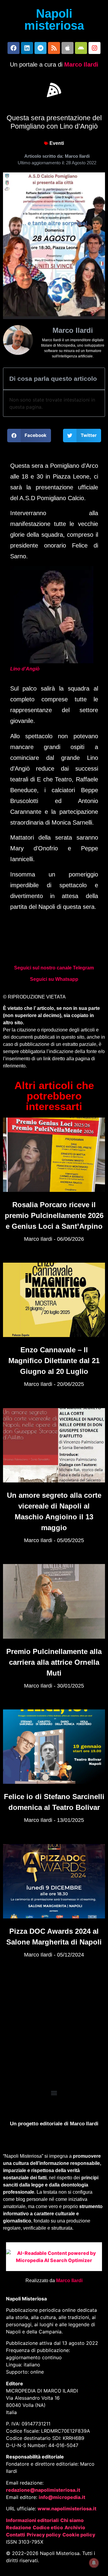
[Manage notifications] (94, 2563)
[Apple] (67, 48)
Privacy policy (44, 2535)
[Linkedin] (27, 48)
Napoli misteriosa (54, 19)
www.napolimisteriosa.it (67, 2509)
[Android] (81, 48)
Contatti (16, 2535)
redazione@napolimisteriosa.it (43, 2490)
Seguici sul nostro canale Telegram (54, 968)
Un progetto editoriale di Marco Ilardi (54, 2124)
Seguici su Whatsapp (54, 979)
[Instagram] (94, 48)
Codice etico (48, 2527)
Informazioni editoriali (32, 2520)
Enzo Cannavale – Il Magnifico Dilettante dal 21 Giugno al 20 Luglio (54, 1361)
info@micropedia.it (62, 2497)
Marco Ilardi (81, 64)
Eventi (57, 143)
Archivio (75, 2527)
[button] (54, 90)
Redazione (19, 2527)
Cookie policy (79, 2535)
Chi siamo (72, 2520)
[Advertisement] (54, 2028)
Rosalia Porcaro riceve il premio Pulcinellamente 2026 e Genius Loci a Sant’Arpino (54, 1215)
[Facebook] (13, 48)
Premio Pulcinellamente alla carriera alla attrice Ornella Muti (54, 1662)
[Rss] (54, 48)
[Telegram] (40, 48)
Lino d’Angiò (25, 669)
